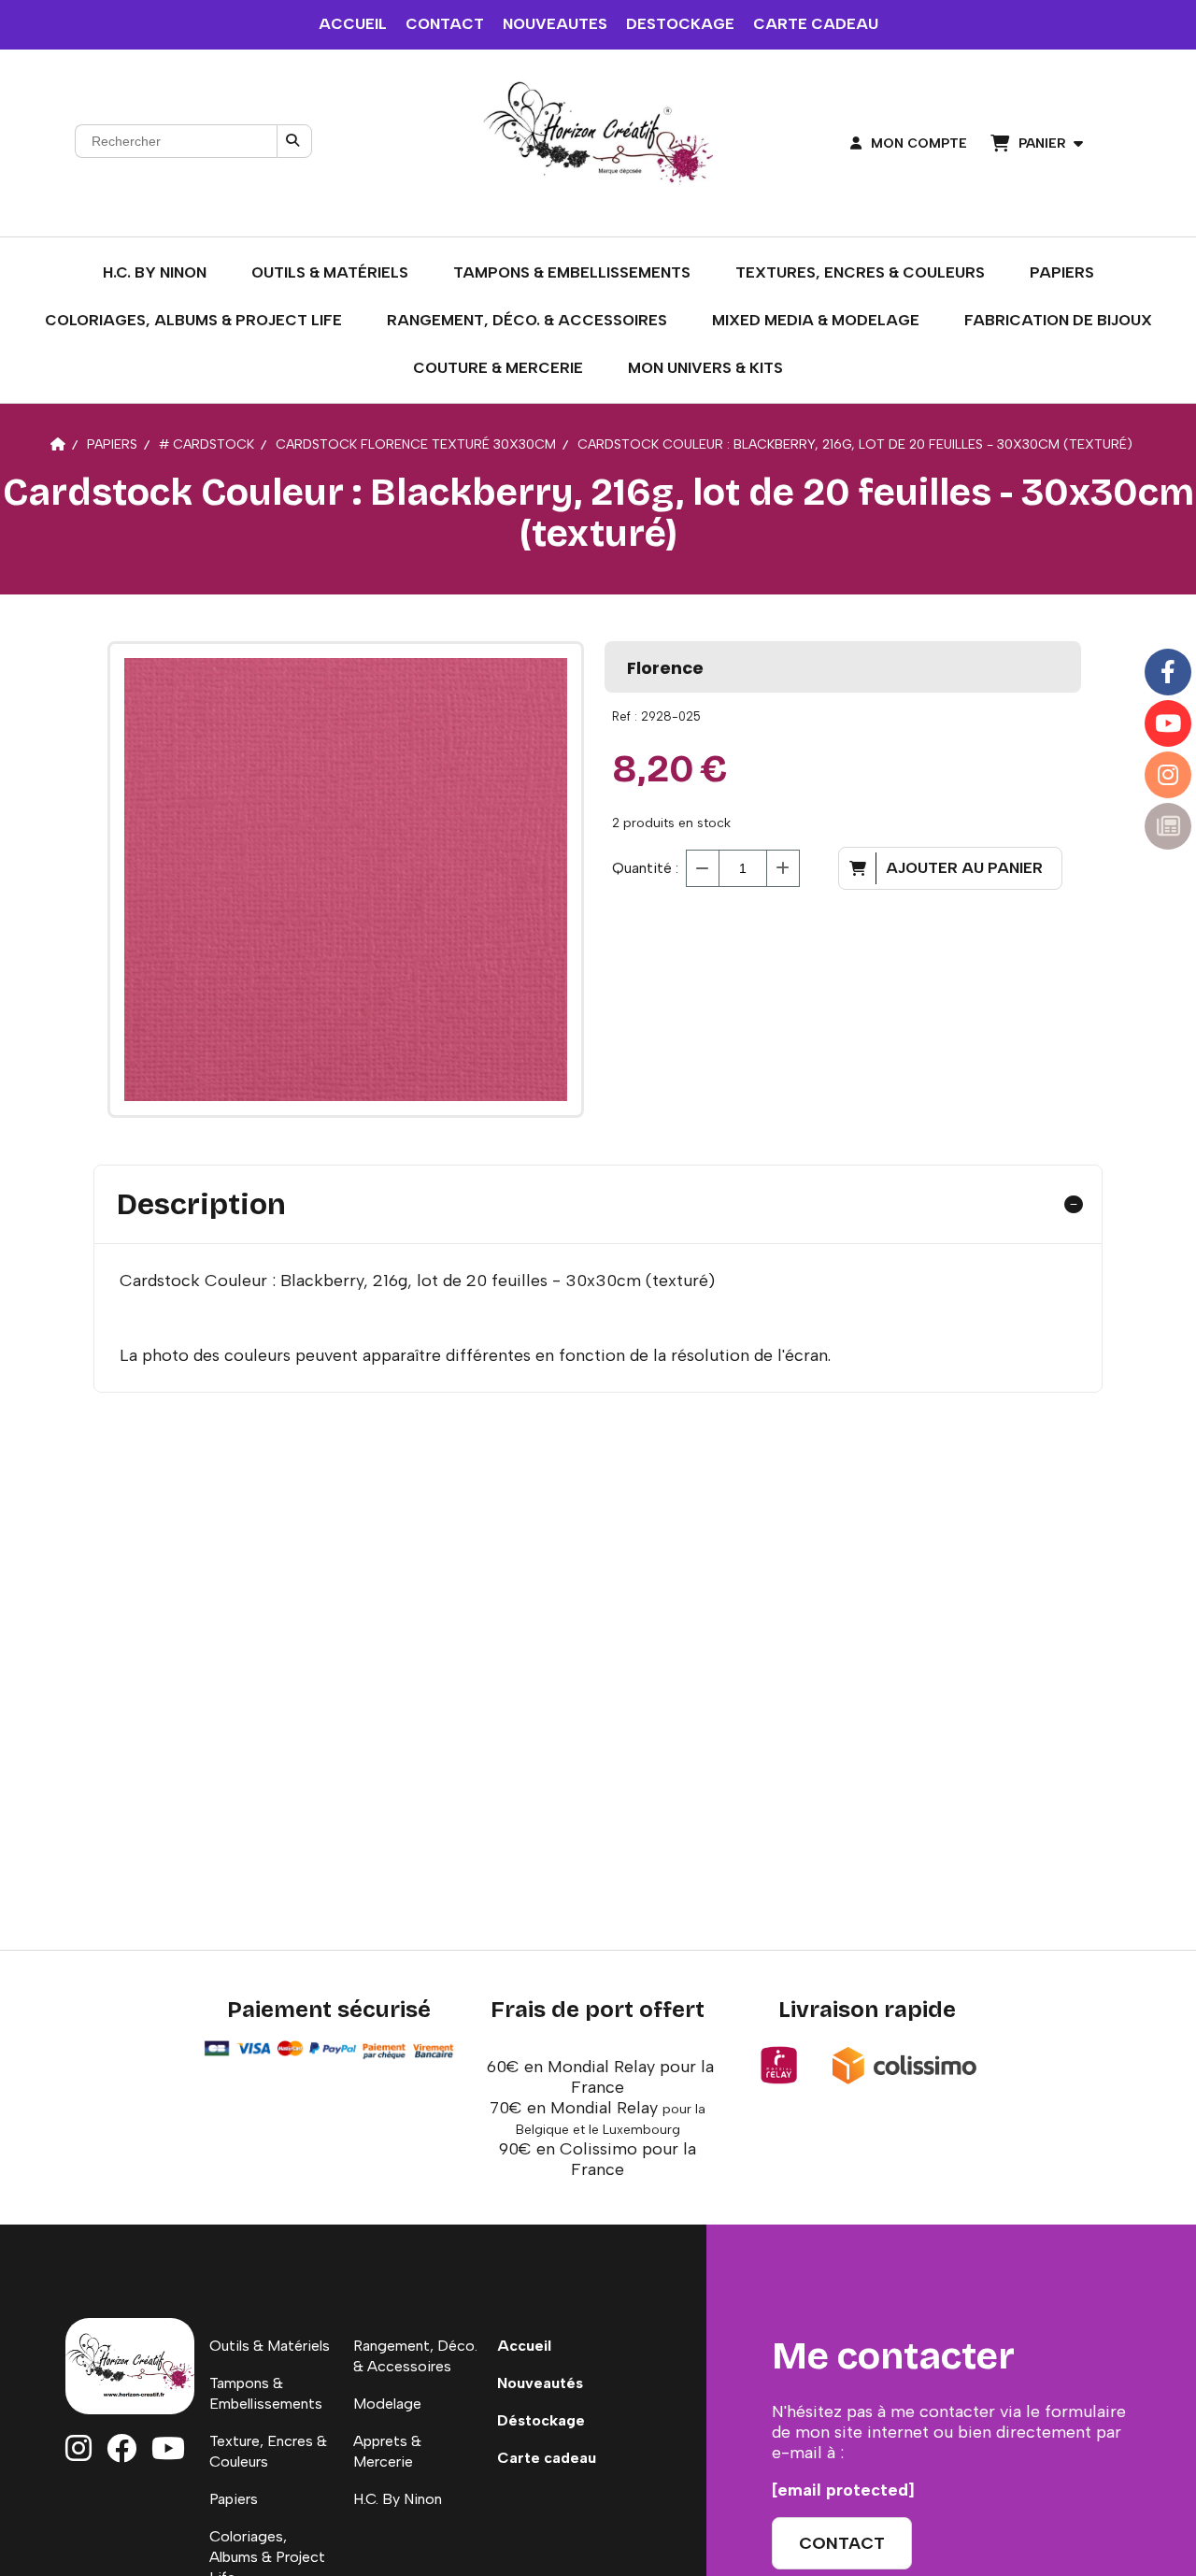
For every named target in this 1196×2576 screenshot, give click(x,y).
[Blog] (1168, 826)
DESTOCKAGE (680, 24)
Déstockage (541, 2420)
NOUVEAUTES (555, 24)
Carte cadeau (547, 2458)
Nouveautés (540, 2383)
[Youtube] (1168, 723)
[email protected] (843, 2490)
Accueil (524, 2346)
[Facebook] (1168, 672)
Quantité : (645, 868)
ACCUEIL (353, 24)
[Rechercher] (294, 141)
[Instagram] (1168, 775)
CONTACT (445, 24)
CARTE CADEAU (816, 24)
